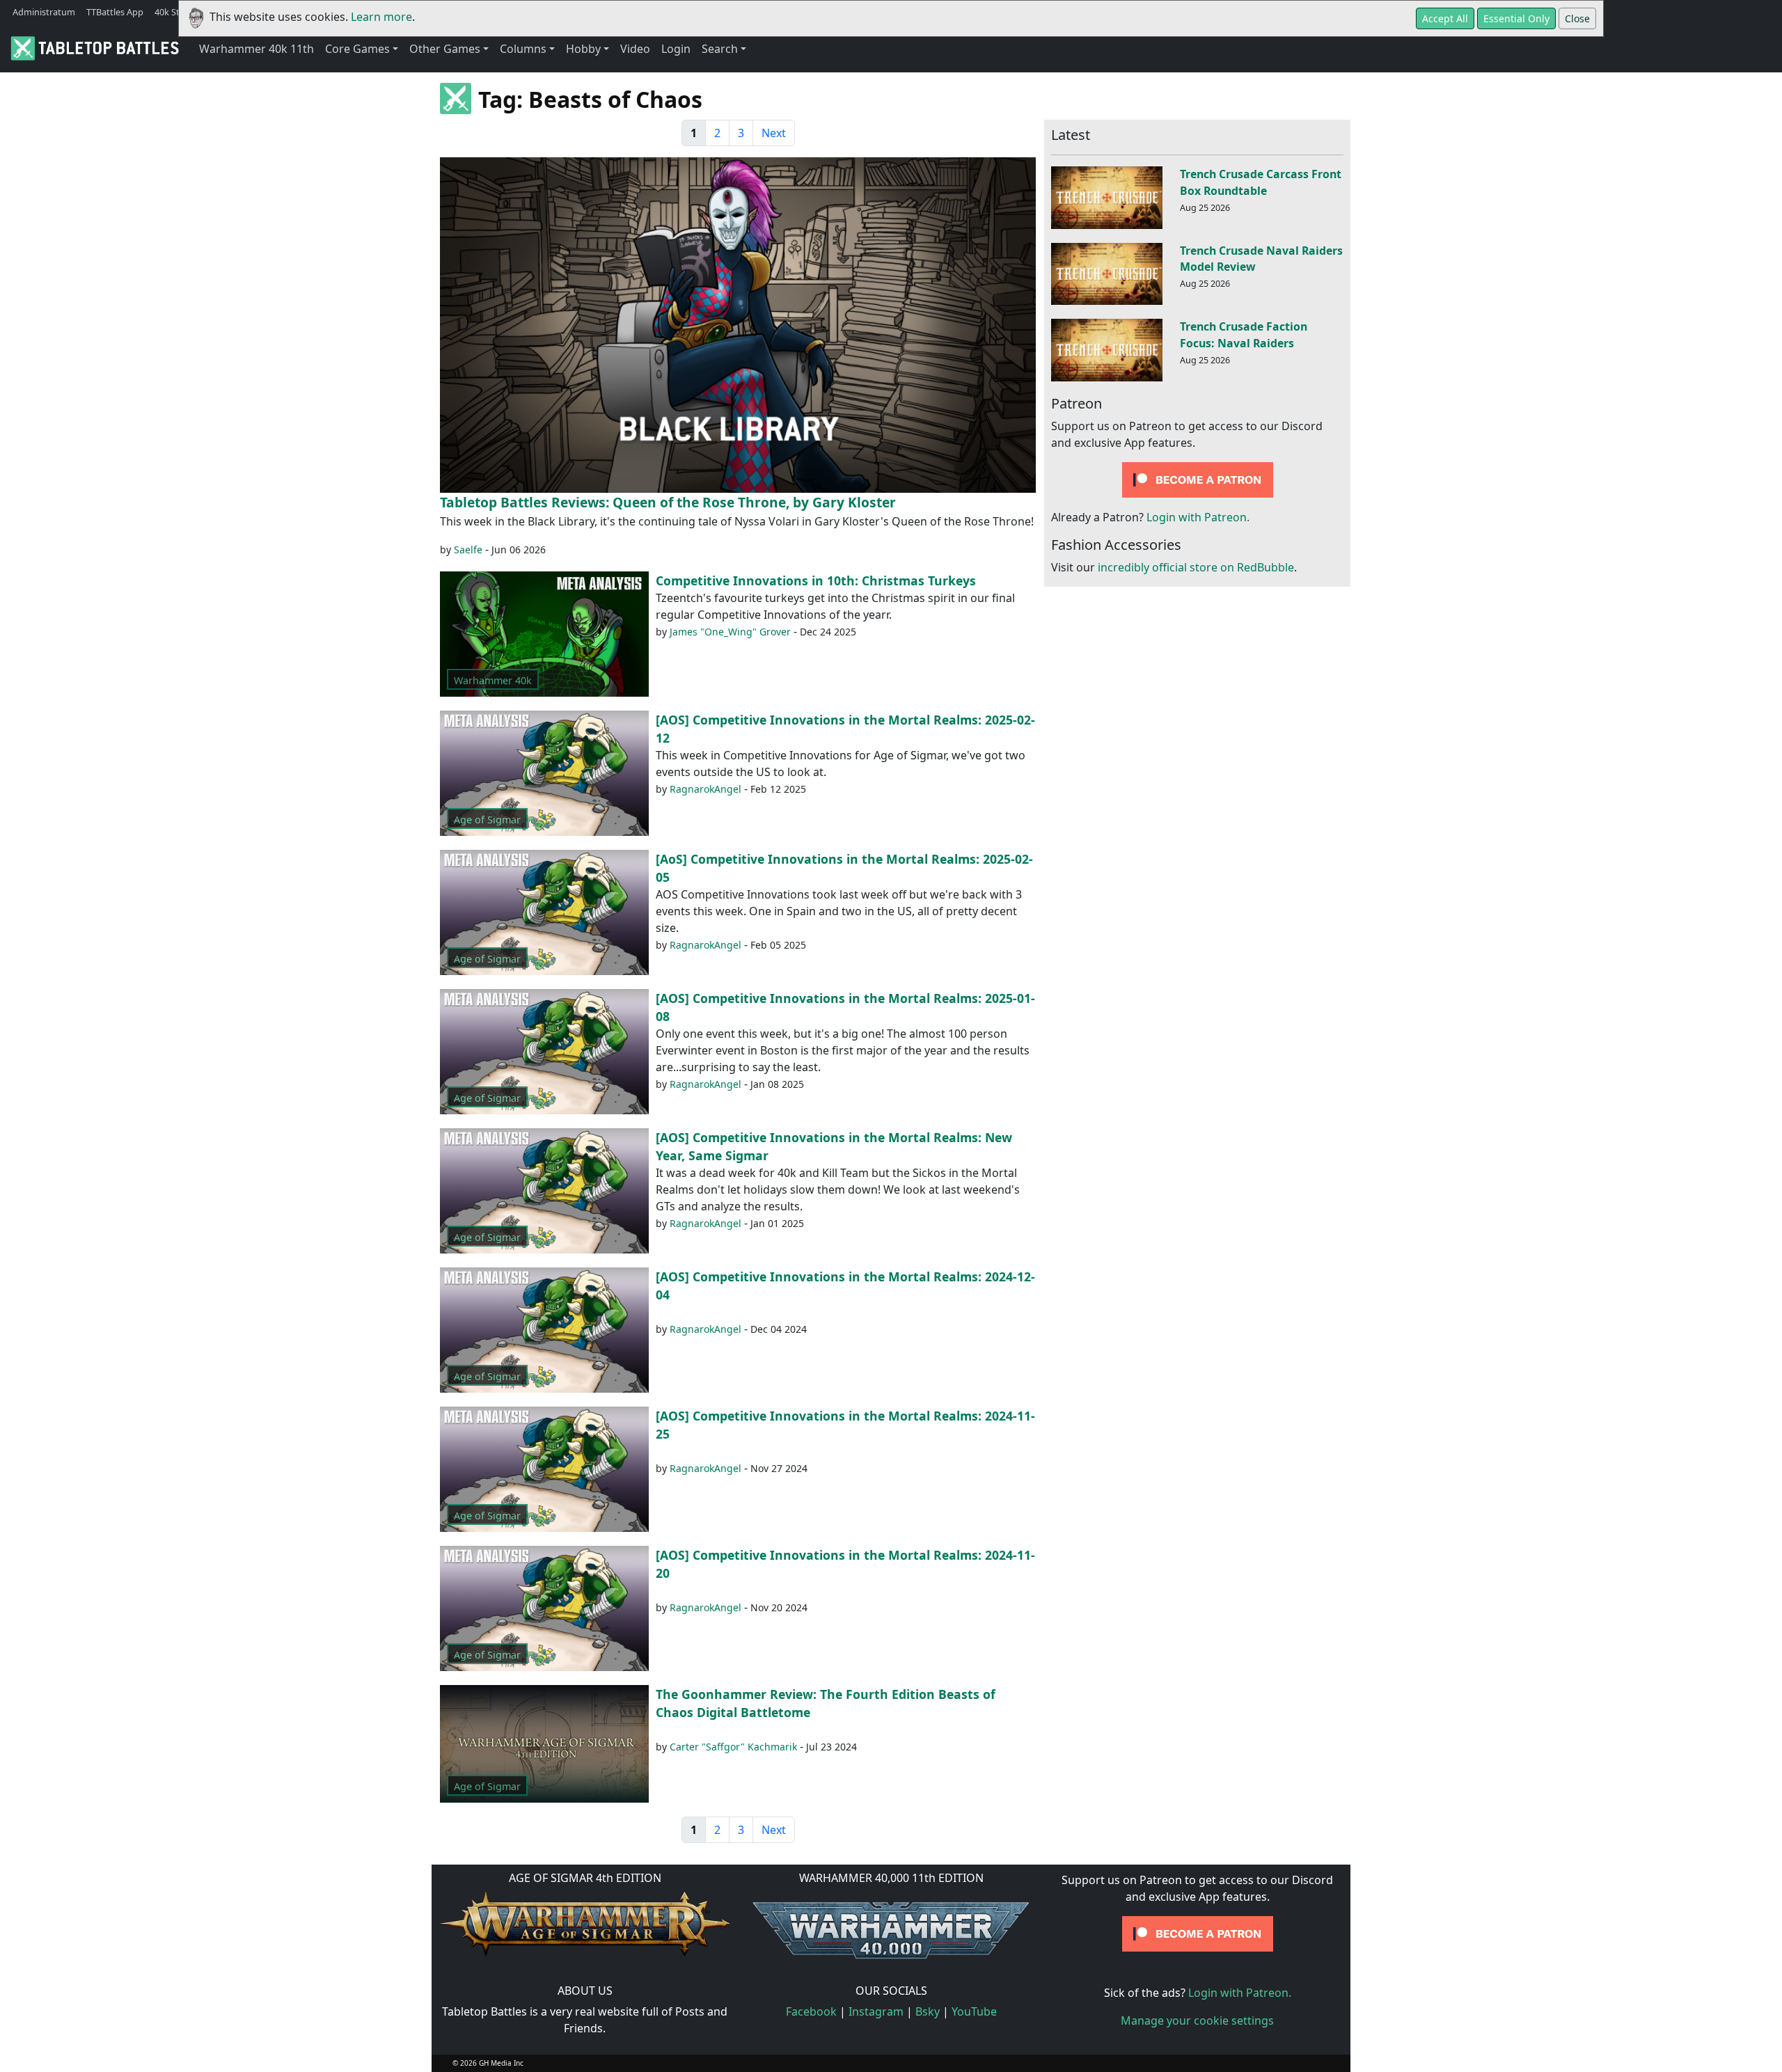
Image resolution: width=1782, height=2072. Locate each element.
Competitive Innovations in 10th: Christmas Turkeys (816, 580)
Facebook (811, 2011)
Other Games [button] (445, 49)
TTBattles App (115, 12)
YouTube (974, 2011)
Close (1577, 18)
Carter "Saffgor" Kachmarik (733, 1747)
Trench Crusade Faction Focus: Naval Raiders (1244, 335)
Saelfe (468, 549)
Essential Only (1516, 18)
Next (774, 133)
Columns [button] (523, 49)
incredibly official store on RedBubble (1196, 567)
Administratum (44, 12)
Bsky (928, 2011)
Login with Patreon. (1198, 517)
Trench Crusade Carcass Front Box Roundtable (1261, 182)
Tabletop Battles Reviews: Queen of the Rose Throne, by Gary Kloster (668, 502)
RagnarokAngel (705, 789)
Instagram (876, 2011)
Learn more (381, 17)
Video (635, 49)
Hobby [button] (583, 49)
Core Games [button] (357, 49)
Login (676, 49)
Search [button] (720, 49)
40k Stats (173, 12)
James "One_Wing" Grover (730, 632)
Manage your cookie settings (1197, 2020)
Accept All (1445, 18)
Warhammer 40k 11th (257, 49)
